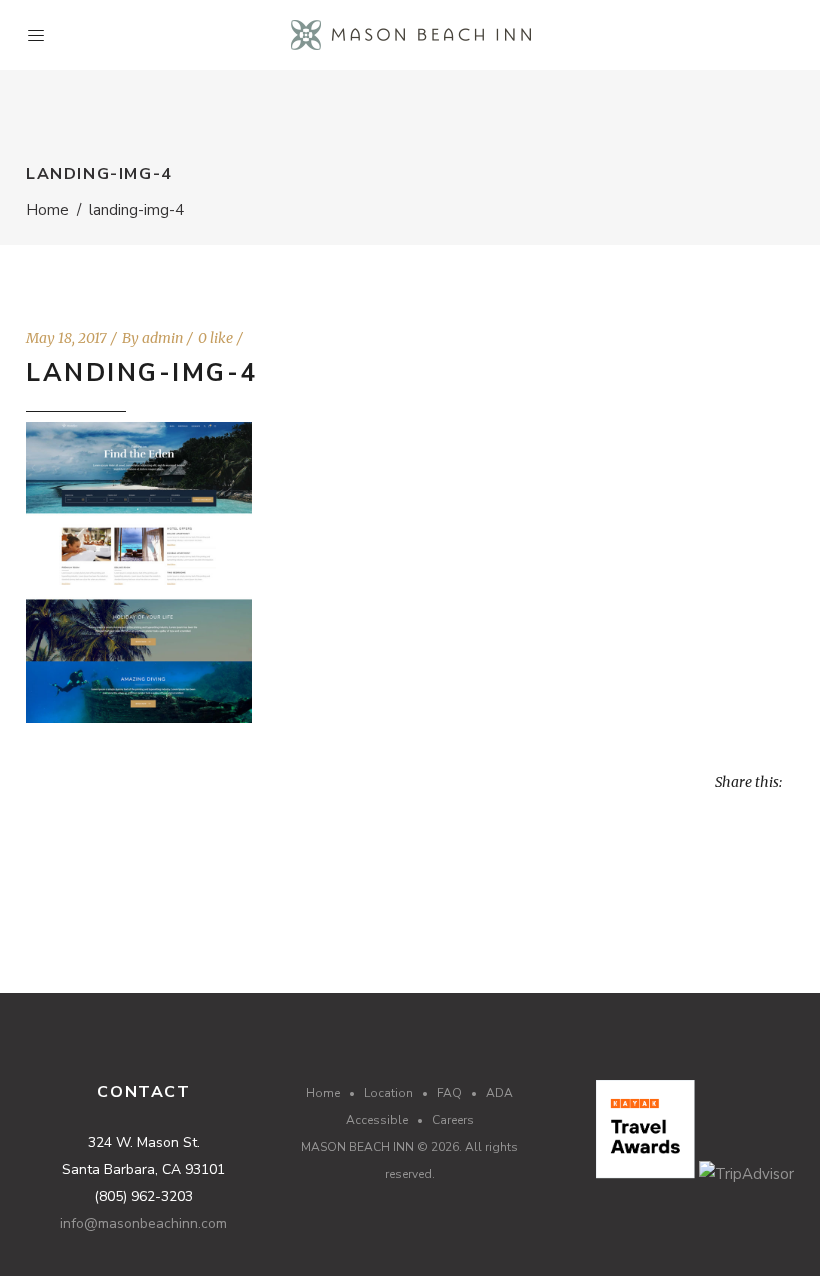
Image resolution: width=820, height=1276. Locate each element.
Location (388, 1093)
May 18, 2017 (66, 338)
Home (47, 210)
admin (162, 338)
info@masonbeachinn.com (143, 1223)
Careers (453, 1120)
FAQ (449, 1093)
